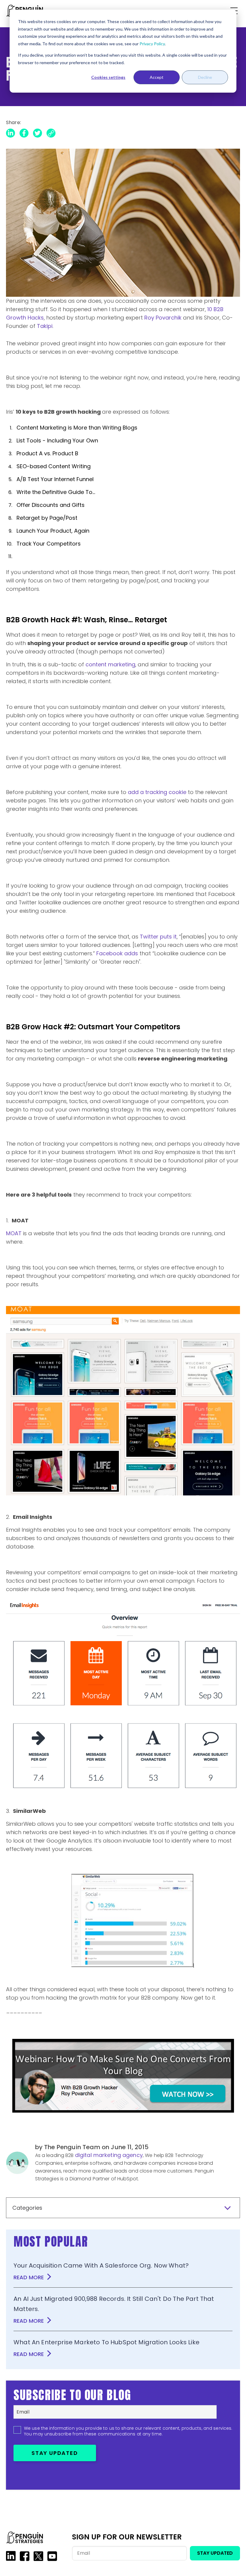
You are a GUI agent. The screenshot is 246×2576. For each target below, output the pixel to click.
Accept (157, 77)
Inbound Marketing (90, 139)
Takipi (45, 326)
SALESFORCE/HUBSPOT (143, 136)
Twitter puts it (158, 937)
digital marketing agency (109, 2155)
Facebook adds (117, 953)
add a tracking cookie (157, 792)
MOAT (14, 1233)
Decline (205, 77)
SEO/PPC (123, 158)
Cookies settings (108, 77)
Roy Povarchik (163, 318)
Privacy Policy (152, 44)
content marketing (110, 664)
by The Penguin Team (68, 2147)
